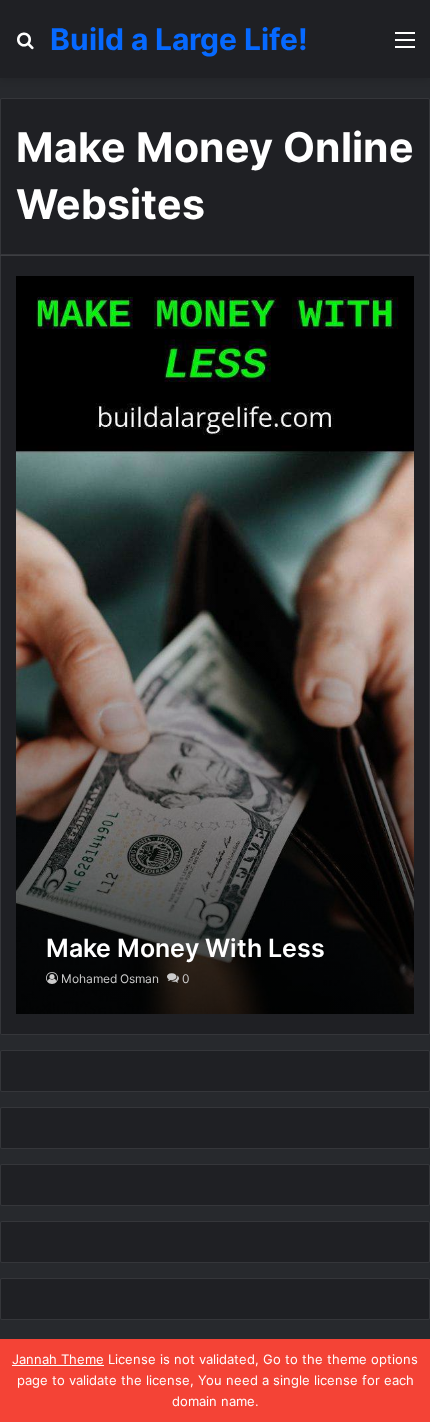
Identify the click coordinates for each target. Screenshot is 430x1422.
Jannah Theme (58, 1359)
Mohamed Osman (110, 978)
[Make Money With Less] (214, 645)
